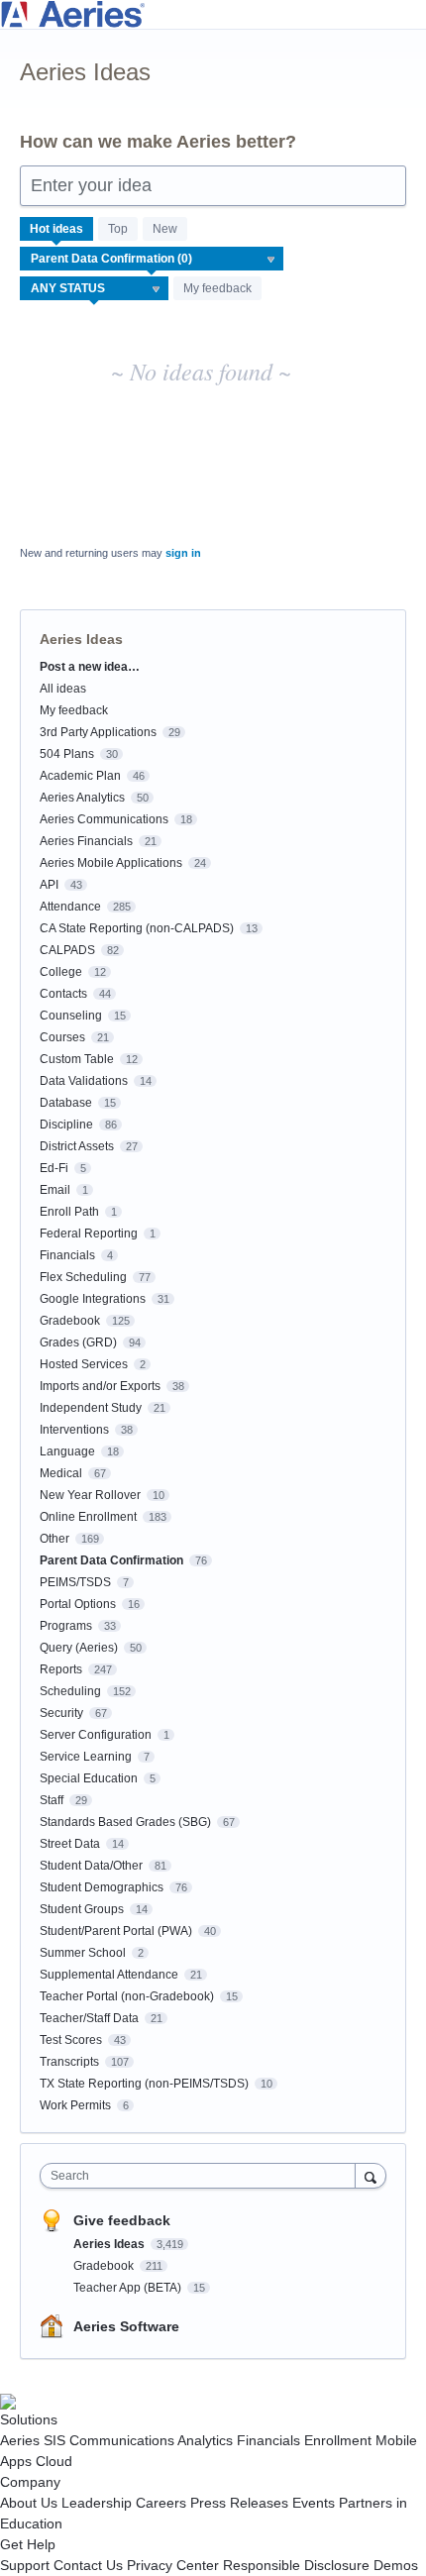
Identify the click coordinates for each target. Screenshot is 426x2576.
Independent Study (91, 1408)
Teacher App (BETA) (129, 2288)
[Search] (371, 2175)
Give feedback (122, 2220)
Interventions (74, 1430)
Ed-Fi (54, 1168)
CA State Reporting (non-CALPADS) (137, 928)
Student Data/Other (91, 1866)
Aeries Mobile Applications (111, 863)
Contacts (63, 994)
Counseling (71, 1016)
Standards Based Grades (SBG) (125, 1822)
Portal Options (78, 1604)
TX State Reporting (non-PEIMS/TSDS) (144, 2084)
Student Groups (82, 1909)
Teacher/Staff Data (89, 2018)
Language (67, 1451)
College (61, 972)
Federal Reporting (89, 1234)
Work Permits (75, 2105)
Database (66, 1103)
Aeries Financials (86, 841)
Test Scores (71, 2040)
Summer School (83, 1953)
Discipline (66, 1125)
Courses (62, 1037)
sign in (183, 553)
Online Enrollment (88, 1517)
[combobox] (202, 2176)
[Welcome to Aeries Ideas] (213, 14)
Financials (67, 1255)
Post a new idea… (90, 667)
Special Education (89, 1778)
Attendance (70, 907)
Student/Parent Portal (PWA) (116, 1931)
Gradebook (70, 1321)
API (49, 885)
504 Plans (67, 754)
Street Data (70, 1844)
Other (54, 1539)
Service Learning (86, 1757)
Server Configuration (96, 1735)
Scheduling (70, 1691)
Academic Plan (80, 776)
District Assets (77, 1146)
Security (61, 1713)
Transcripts (69, 2062)
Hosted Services (84, 1364)
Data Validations (84, 1081)
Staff (52, 1800)
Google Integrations (93, 1299)
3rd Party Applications (98, 732)
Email (55, 1190)
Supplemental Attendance (109, 1975)
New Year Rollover (90, 1495)
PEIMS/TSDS (75, 1582)
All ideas (63, 689)
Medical (61, 1473)
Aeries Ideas (110, 2244)
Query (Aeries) (79, 1648)
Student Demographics (102, 1887)
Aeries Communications (104, 819)
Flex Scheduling (83, 1277)
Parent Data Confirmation (111, 1560)
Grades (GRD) (78, 1342)
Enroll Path (69, 1212)
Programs (66, 1626)
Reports (61, 1669)
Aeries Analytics (82, 798)
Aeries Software (126, 2326)
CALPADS (67, 950)
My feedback (217, 288)
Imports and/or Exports (100, 1386)
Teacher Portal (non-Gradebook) (127, 1996)
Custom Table (77, 1059)
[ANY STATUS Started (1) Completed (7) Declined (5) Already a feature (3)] (95, 288)
